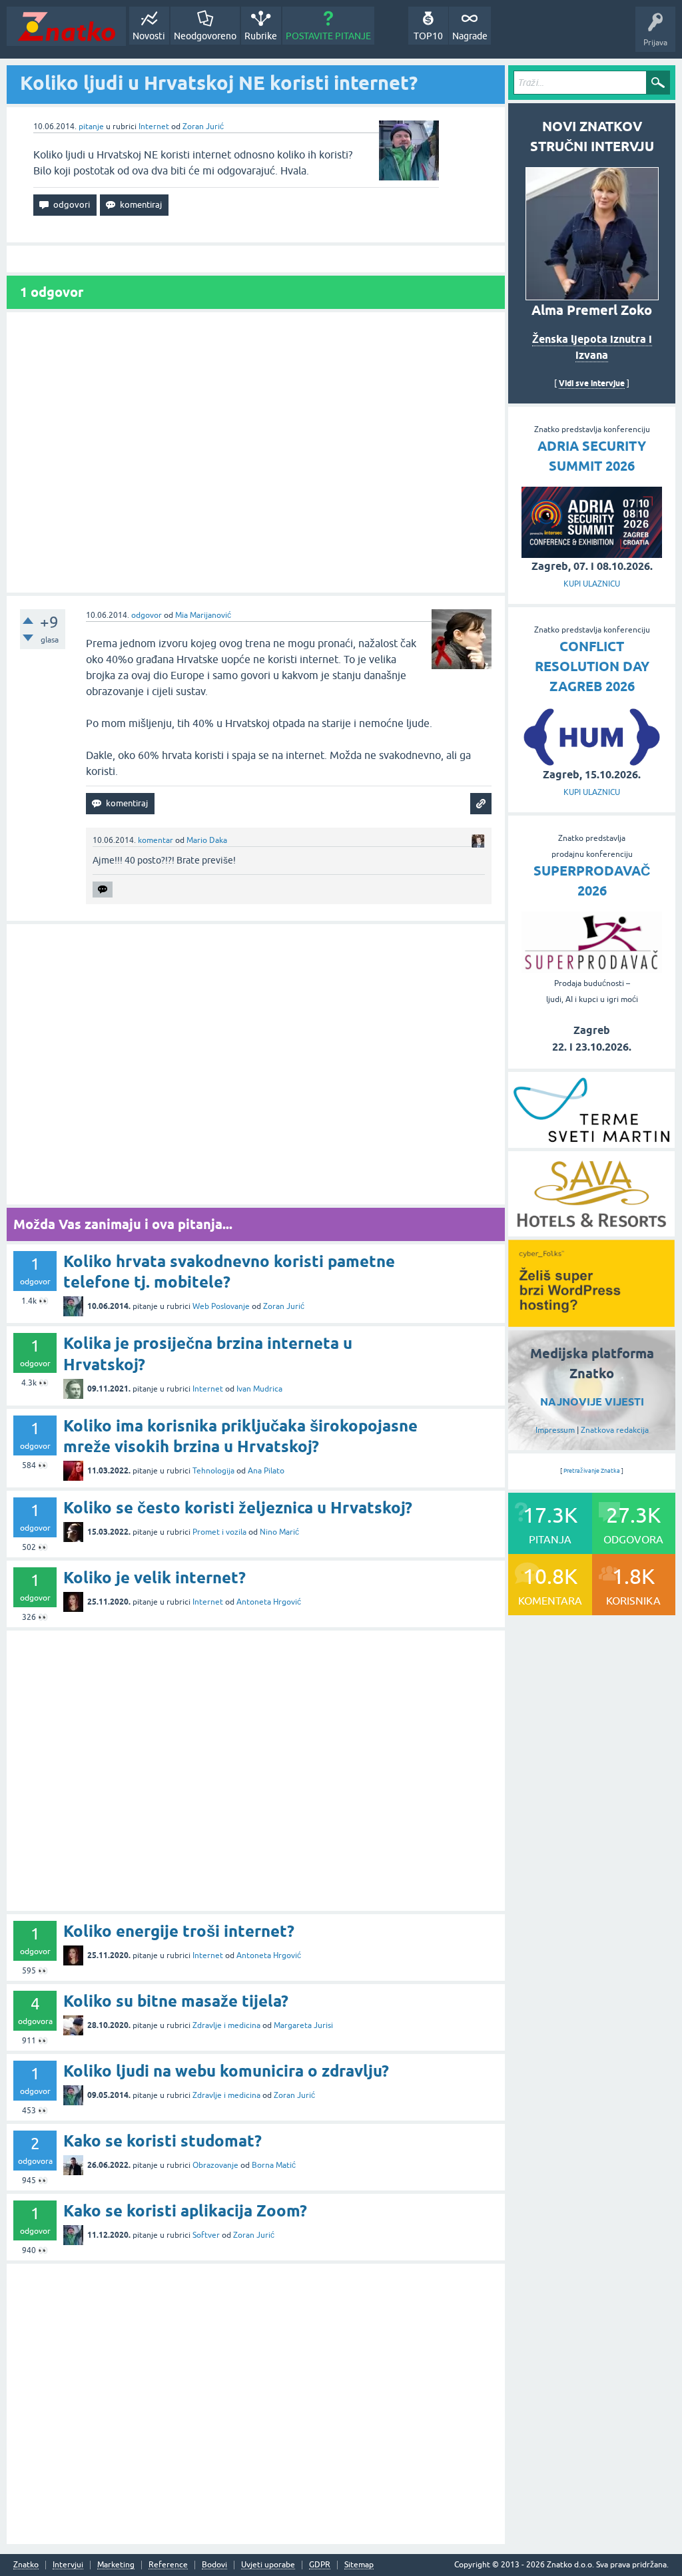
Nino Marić (279, 1532)
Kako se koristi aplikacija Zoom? (185, 2211)
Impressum (555, 1430)
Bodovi (214, 2565)
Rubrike (261, 36)
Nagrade (470, 36)
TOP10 (428, 36)
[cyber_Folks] (591, 1322)
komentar (156, 840)
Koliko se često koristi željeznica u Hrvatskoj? (238, 1508)
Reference (168, 2565)
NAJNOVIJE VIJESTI (592, 1402)
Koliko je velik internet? (155, 1578)
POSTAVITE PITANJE (328, 36)
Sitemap (359, 2565)
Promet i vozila (219, 1532)
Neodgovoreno (205, 36)
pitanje (91, 127)
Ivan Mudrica (259, 1389)
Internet (154, 127)
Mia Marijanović (203, 615)
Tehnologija (213, 1471)
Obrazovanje (215, 2165)
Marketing (116, 2565)
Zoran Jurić (203, 127)
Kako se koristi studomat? (163, 2141)
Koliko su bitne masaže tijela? (176, 2001)
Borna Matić (274, 2165)
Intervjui (68, 2565)
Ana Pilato (266, 1471)
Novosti (149, 36)
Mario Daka (207, 840)
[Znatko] (66, 26)
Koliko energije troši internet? (179, 1931)
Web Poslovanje (221, 1306)
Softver (206, 2235)
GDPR (320, 2565)
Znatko (26, 2565)
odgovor (147, 615)
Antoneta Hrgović (269, 1602)
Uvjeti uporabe (268, 2565)
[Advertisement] (256, 452)
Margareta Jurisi (303, 2025)
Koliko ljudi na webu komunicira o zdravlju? (226, 2071)
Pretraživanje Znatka (592, 1471)
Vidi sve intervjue (592, 383)
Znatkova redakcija (615, 1430)
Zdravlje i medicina (226, 2025)
